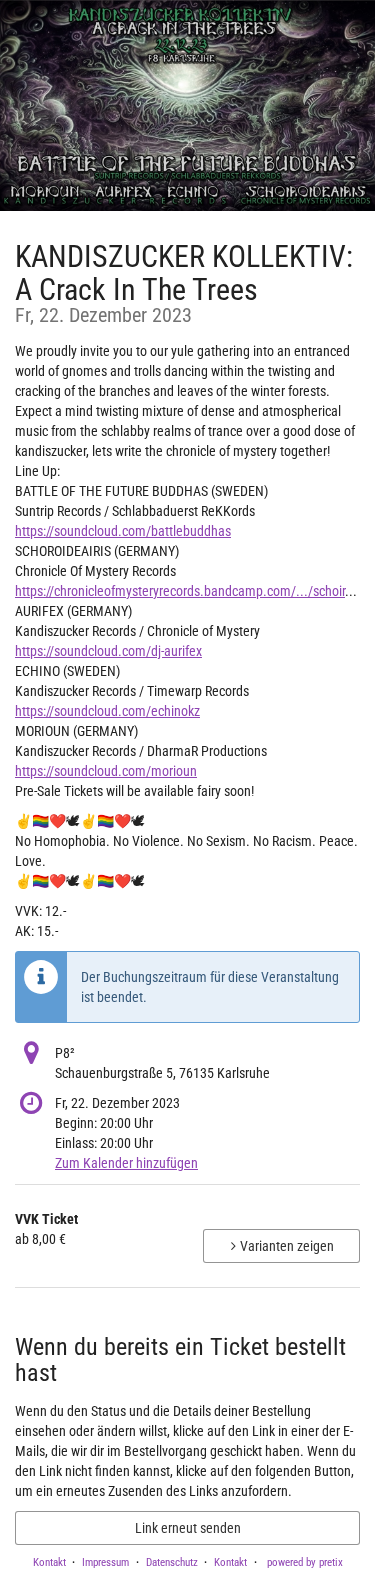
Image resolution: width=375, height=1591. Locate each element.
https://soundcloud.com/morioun (106, 771)
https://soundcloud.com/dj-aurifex (108, 651)
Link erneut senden (188, 1528)
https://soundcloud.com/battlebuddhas (123, 531)
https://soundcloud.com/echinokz (107, 711)
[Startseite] (187, 105)
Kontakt (49, 1562)
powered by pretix (305, 1562)
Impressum (105, 1562)
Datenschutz (172, 1562)
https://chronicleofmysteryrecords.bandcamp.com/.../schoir (180, 591)
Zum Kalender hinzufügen (126, 1163)
